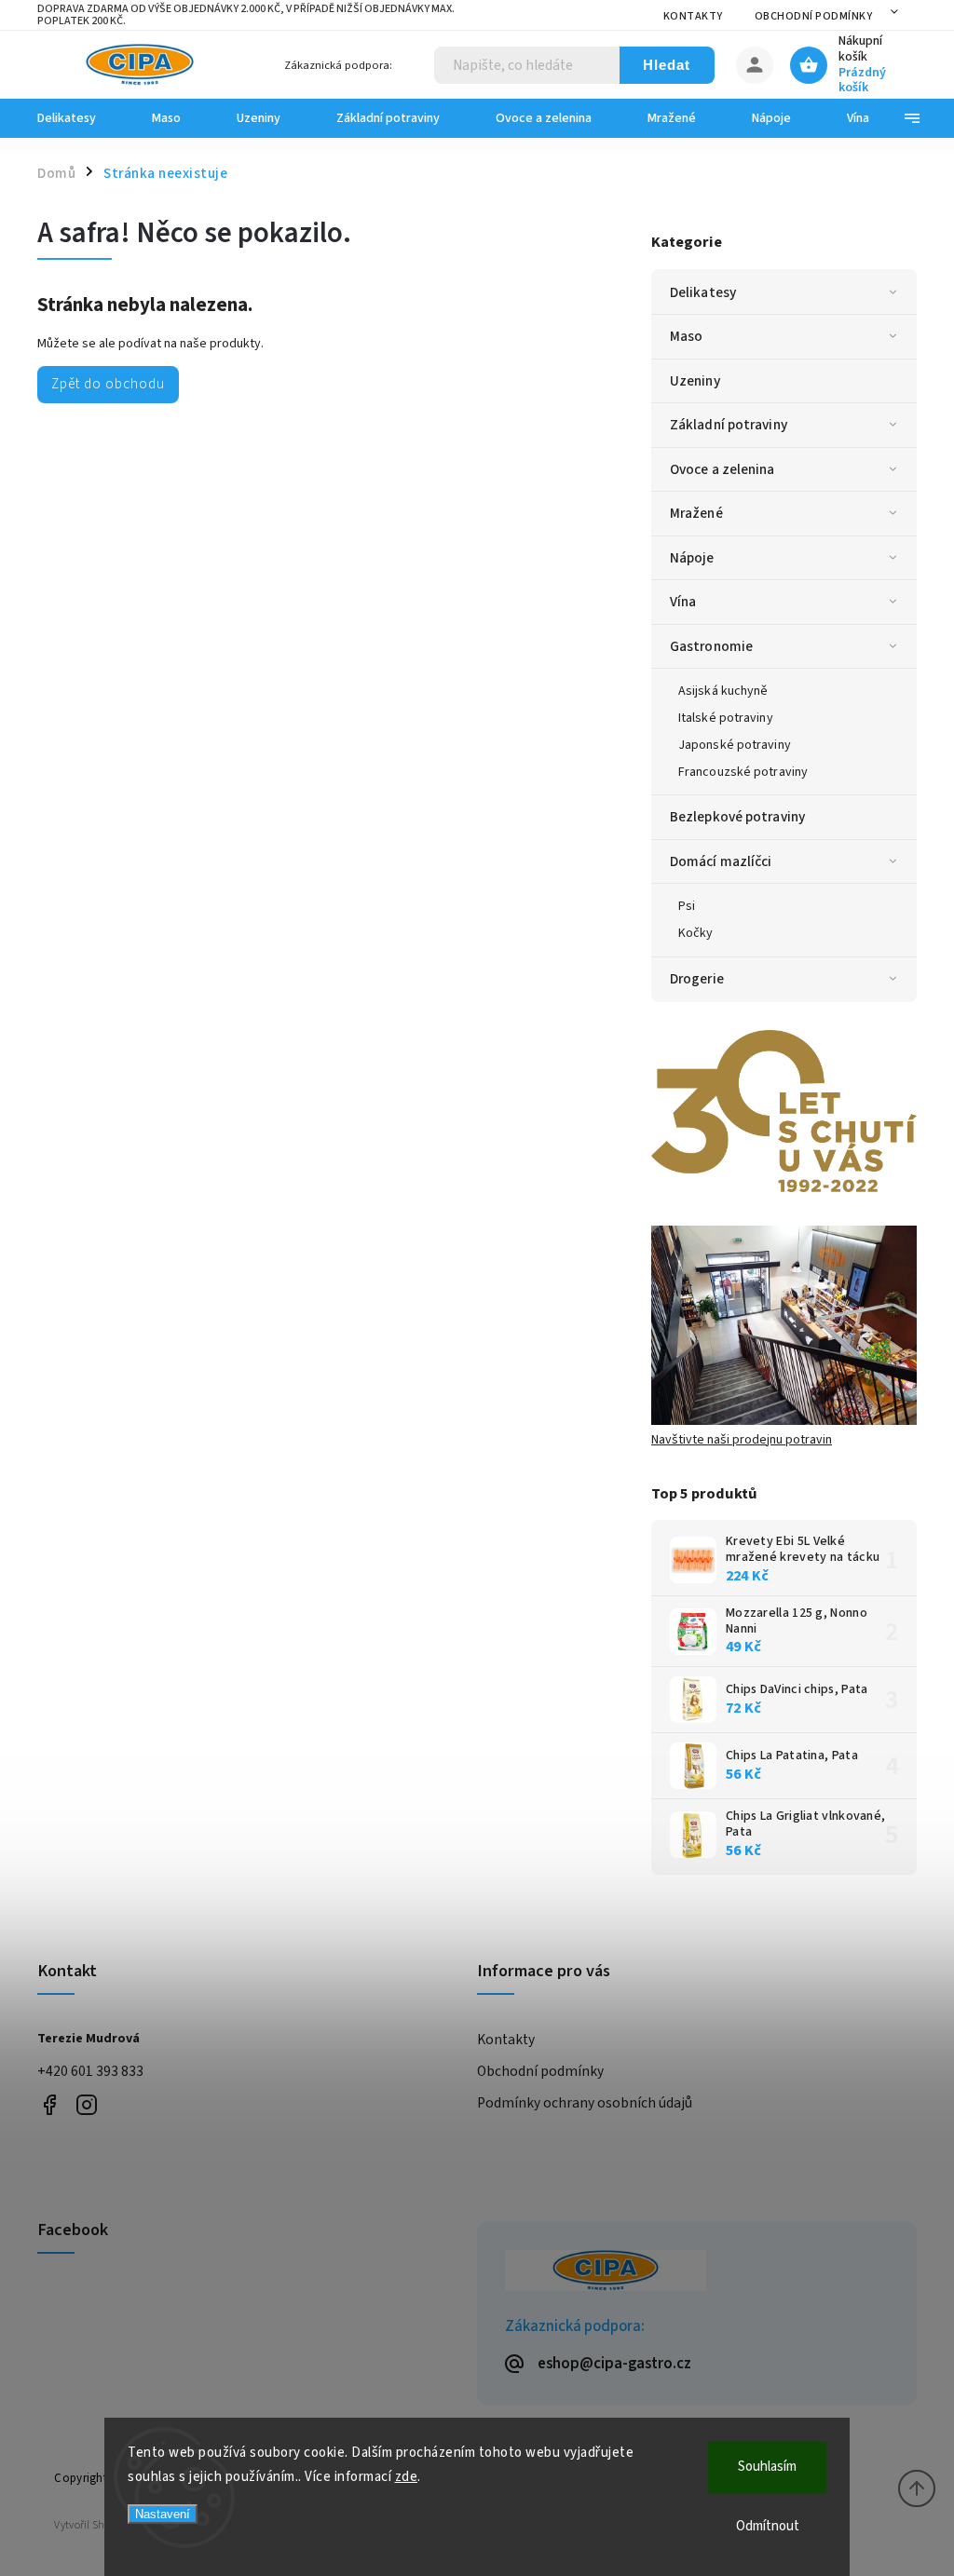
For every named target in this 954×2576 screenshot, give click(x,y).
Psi (687, 906)
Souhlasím (767, 2467)
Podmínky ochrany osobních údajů (585, 2103)
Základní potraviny (729, 425)
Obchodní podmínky (814, 16)
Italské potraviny (726, 718)
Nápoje (692, 558)
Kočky (696, 933)
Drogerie (697, 979)
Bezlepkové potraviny (737, 817)
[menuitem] (81, 118)
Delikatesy (703, 292)
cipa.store (86, 2104)
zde (407, 2477)
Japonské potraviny (735, 745)
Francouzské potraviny (743, 772)
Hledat (667, 65)
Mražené (696, 513)
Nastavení (163, 2514)
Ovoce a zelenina (722, 469)
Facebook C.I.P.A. (49, 2104)
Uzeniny (695, 381)
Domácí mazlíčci (721, 861)
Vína (683, 602)
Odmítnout (768, 2526)
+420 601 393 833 (90, 2071)
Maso (686, 336)
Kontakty (693, 16)
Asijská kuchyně (723, 691)
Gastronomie (711, 646)
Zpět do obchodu (108, 384)
